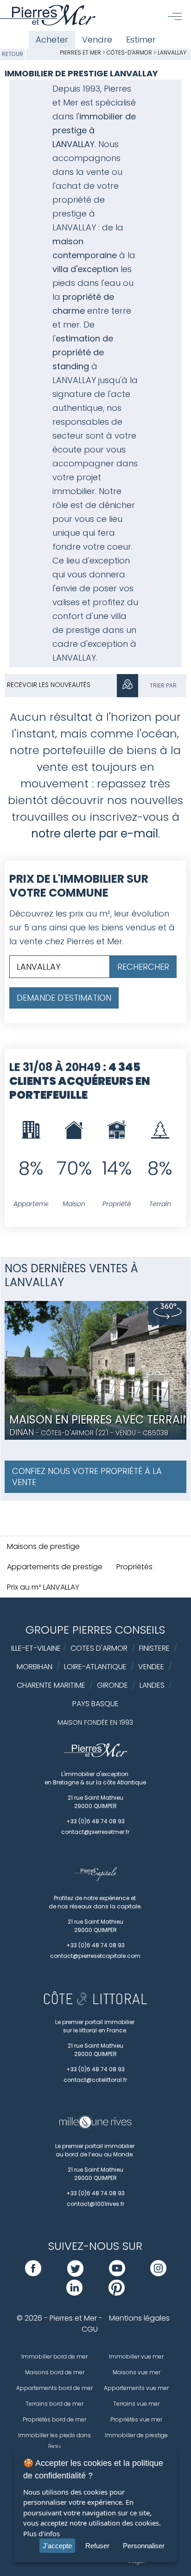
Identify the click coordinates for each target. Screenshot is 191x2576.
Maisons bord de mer (55, 2372)
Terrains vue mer (136, 2404)
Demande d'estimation (64, 998)
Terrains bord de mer (54, 2404)
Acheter (52, 40)
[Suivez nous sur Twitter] (75, 2274)
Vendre (97, 40)
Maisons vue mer (137, 2372)
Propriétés (134, 1567)
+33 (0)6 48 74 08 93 (95, 1821)
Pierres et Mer (80, 53)
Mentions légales (139, 2318)
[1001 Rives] (95, 2127)
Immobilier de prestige (136, 2435)
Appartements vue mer (136, 2388)
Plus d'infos (41, 2533)
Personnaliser (144, 2546)
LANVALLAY (172, 53)
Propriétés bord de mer (54, 2419)
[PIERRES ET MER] (96, 1755)
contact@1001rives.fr (95, 2204)
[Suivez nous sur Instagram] (158, 2274)
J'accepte (57, 2546)
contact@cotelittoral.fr (95, 2080)
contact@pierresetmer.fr (95, 1832)
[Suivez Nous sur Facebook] (33, 2274)
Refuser (97, 2546)
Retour (13, 54)
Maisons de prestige (43, 1546)
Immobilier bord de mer (54, 2356)
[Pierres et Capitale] (95, 1879)
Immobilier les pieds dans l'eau (54, 2441)
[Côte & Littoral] (95, 2003)
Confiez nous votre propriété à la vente (87, 1477)
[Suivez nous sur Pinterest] (117, 2293)
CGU (90, 2329)
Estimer (141, 40)
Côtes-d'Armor (129, 53)
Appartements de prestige (55, 1567)
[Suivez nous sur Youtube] (117, 2274)
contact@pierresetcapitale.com (95, 1956)
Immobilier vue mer (136, 2356)
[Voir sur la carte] (127, 686)
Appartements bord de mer (54, 2388)
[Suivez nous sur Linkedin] (74, 2293)
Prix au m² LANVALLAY (43, 1587)
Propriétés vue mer (136, 2419)
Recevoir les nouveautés (49, 685)
